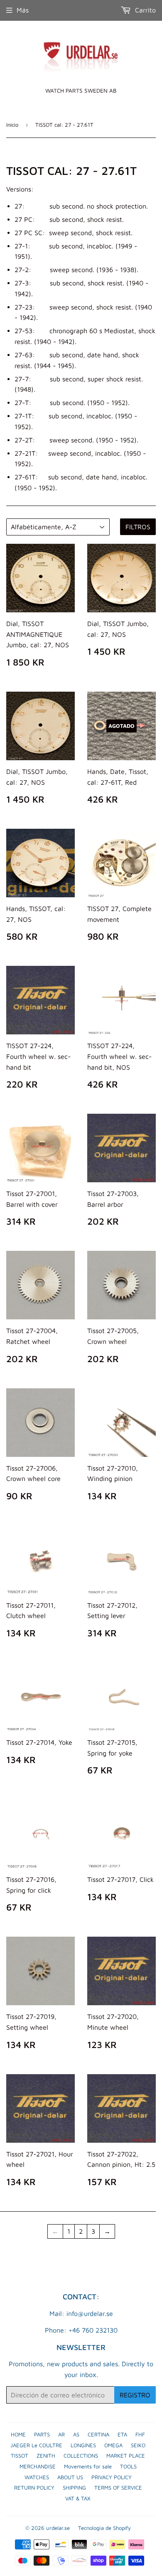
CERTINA (98, 2434)
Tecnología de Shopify (104, 2528)
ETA (122, 2434)
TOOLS (128, 2466)
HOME (18, 2434)
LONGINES (83, 2445)
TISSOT (20, 2456)
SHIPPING (74, 2488)
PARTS (42, 2434)
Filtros (138, 527)
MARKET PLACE (126, 2456)
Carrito (144, 10)
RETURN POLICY (34, 2488)
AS (76, 2434)
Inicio (12, 125)
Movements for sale (88, 2466)
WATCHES (37, 2477)
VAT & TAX (78, 2498)
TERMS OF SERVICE (118, 2488)
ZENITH (46, 2456)
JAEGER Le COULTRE (36, 2445)
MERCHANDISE (38, 2466)
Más (23, 10)
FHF (140, 2434)
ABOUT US (70, 2477)
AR (61, 2434)
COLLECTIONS (81, 2456)
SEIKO (138, 2445)
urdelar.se (58, 2528)
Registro (135, 2395)
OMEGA (113, 2445)
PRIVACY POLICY (112, 2477)
